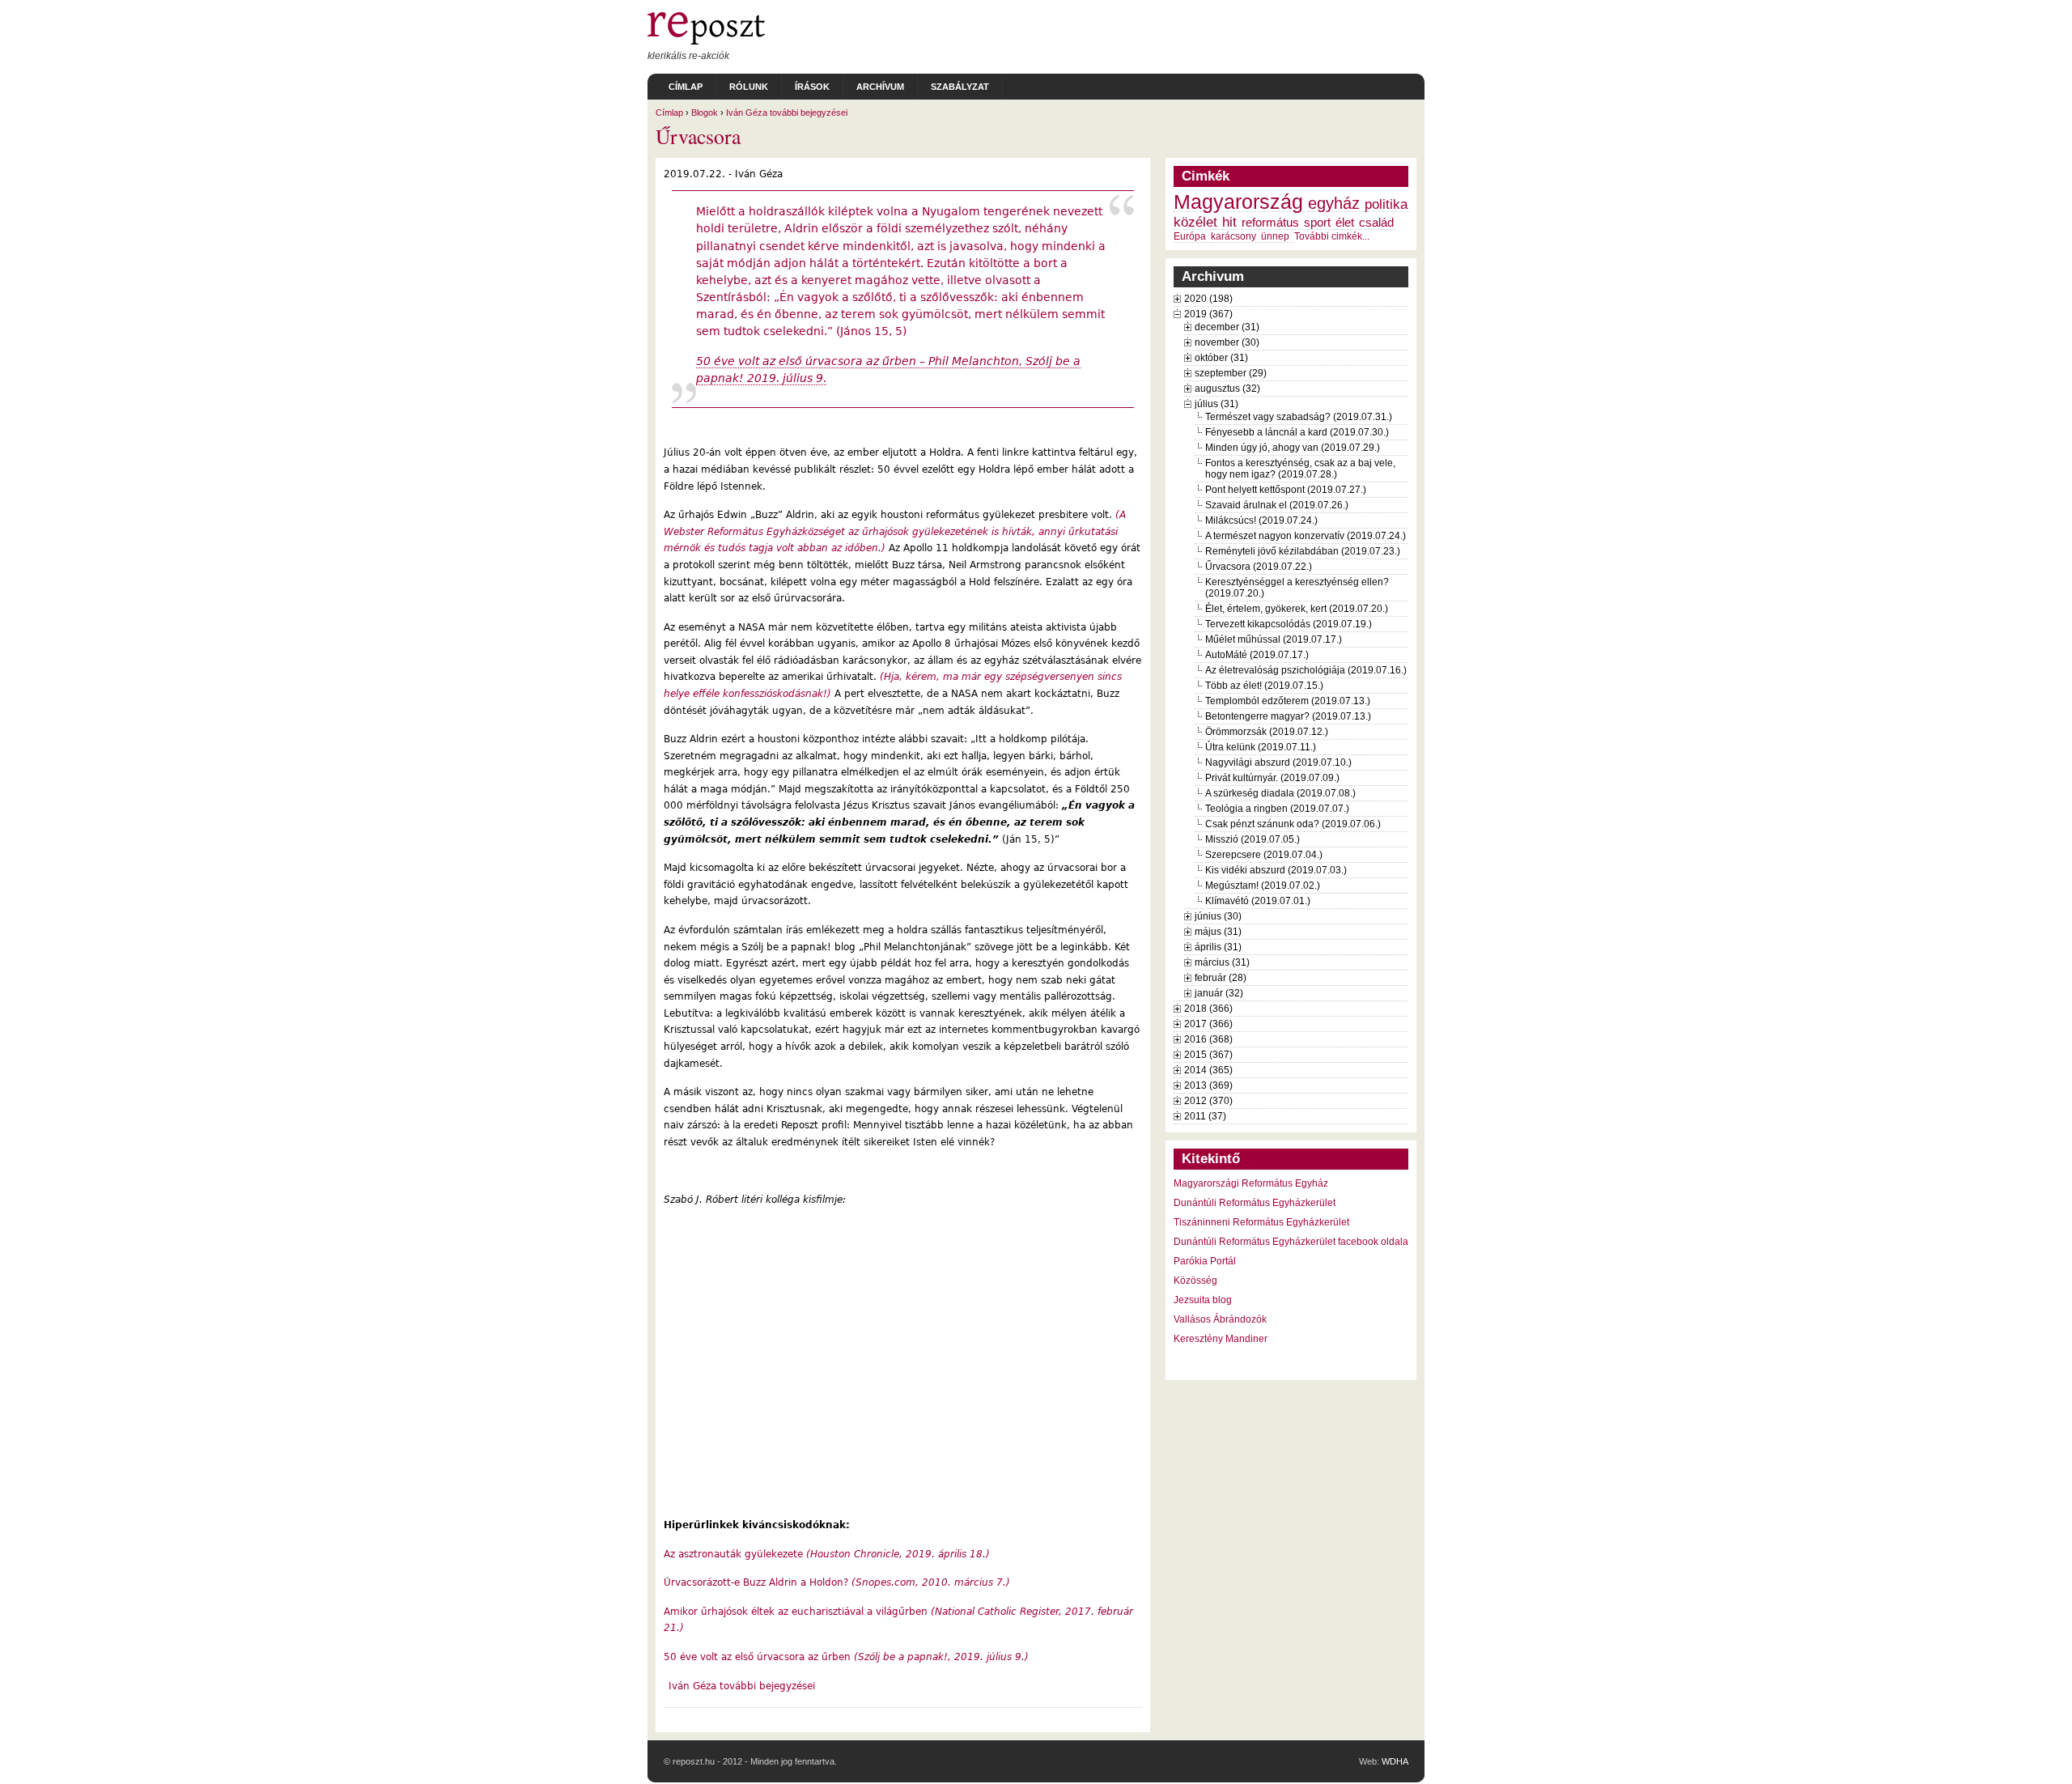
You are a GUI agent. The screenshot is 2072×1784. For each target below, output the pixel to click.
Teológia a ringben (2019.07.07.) (1277, 809)
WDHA (1395, 1761)
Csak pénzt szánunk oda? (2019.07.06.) (1293, 824)
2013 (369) (1208, 1085)
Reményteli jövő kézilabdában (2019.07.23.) (1303, 551)
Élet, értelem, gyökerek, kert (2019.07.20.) (1297, 609)
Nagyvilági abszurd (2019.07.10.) (1278, 762)
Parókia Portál (1205, 1261)
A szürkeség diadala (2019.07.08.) (1280, 793)
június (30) (1218, 916)
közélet (1195, 222)
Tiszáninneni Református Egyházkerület (1261, 1222)
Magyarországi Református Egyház (1251, 1183)
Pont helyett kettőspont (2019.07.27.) (1286, 490)
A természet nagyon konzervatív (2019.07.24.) (1306, 536)
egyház (1334, 203)
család (1376, 223)
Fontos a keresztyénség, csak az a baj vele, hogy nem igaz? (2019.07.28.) (1300, 469)
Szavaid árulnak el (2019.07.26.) (1277, 505)
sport (1317, 223)
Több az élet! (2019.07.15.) (1264, 686)
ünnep (1275, 236)
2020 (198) (1208, 299)
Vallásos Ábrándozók (1220, 1319)
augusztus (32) (1227, 389)
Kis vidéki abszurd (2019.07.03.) (1276, 870)
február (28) (1221, 978)
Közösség (1195, 1281)
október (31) (1221, 358)
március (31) (1222, 962)
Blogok (705, 113)
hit (1229, 222)
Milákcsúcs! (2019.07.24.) (1261, 520)
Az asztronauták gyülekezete (827, 1554)
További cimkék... (1332, 236)
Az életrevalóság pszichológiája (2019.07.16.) (1306, 670)
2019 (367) (1208, 314)
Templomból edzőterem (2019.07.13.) (1288, 701)
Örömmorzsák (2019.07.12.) (1267, 732)
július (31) (1216, 404)
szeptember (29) (1231, 373)
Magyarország (1238, 202)
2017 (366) (1208, 1024)
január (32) (1219, 993)
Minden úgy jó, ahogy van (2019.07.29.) (1293, 448)
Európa (1190, 236)
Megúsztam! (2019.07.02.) (1263, 886)
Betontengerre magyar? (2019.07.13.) (1288, 716)
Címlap (686, 87)
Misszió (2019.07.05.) (1253, 839)
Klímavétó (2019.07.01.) (1258, 901)
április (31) (1218, 947)
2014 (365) (1208, 1070)
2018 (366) (1208, 1009)
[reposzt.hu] (706, 41)
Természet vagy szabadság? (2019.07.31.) (1299, 417)
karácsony (1233, 236)
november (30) (1227, 342)
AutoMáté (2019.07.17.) (1257, 655)
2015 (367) (1208, 1055)
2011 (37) (1205, 1116)
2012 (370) (1208, 1101)
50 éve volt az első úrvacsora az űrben (846, 1657)
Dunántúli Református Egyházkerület (1255, 1203)
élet (1345, 223)
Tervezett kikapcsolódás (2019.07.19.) (1289, 624)
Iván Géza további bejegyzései (787, 113)
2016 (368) (1208, 1039)
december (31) (1227, 327)
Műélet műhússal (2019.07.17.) (1274, 639)
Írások (812, 87)
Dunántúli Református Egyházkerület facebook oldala (1291, 1242)
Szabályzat (960, 87)
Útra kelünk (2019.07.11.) (1261, 747)
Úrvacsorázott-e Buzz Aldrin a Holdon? (837, 1582)
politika (1386, 204)
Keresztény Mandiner (1221, 1339)
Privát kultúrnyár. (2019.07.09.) (1272, 778)
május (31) (1218, 932)
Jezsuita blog (1203, 1300)
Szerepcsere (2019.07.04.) (1264, 855)
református (1270, 223)
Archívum (880, 87)
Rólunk (749, 87)
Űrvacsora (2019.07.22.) (1259, 567)
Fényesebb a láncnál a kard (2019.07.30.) (1297, 432)
